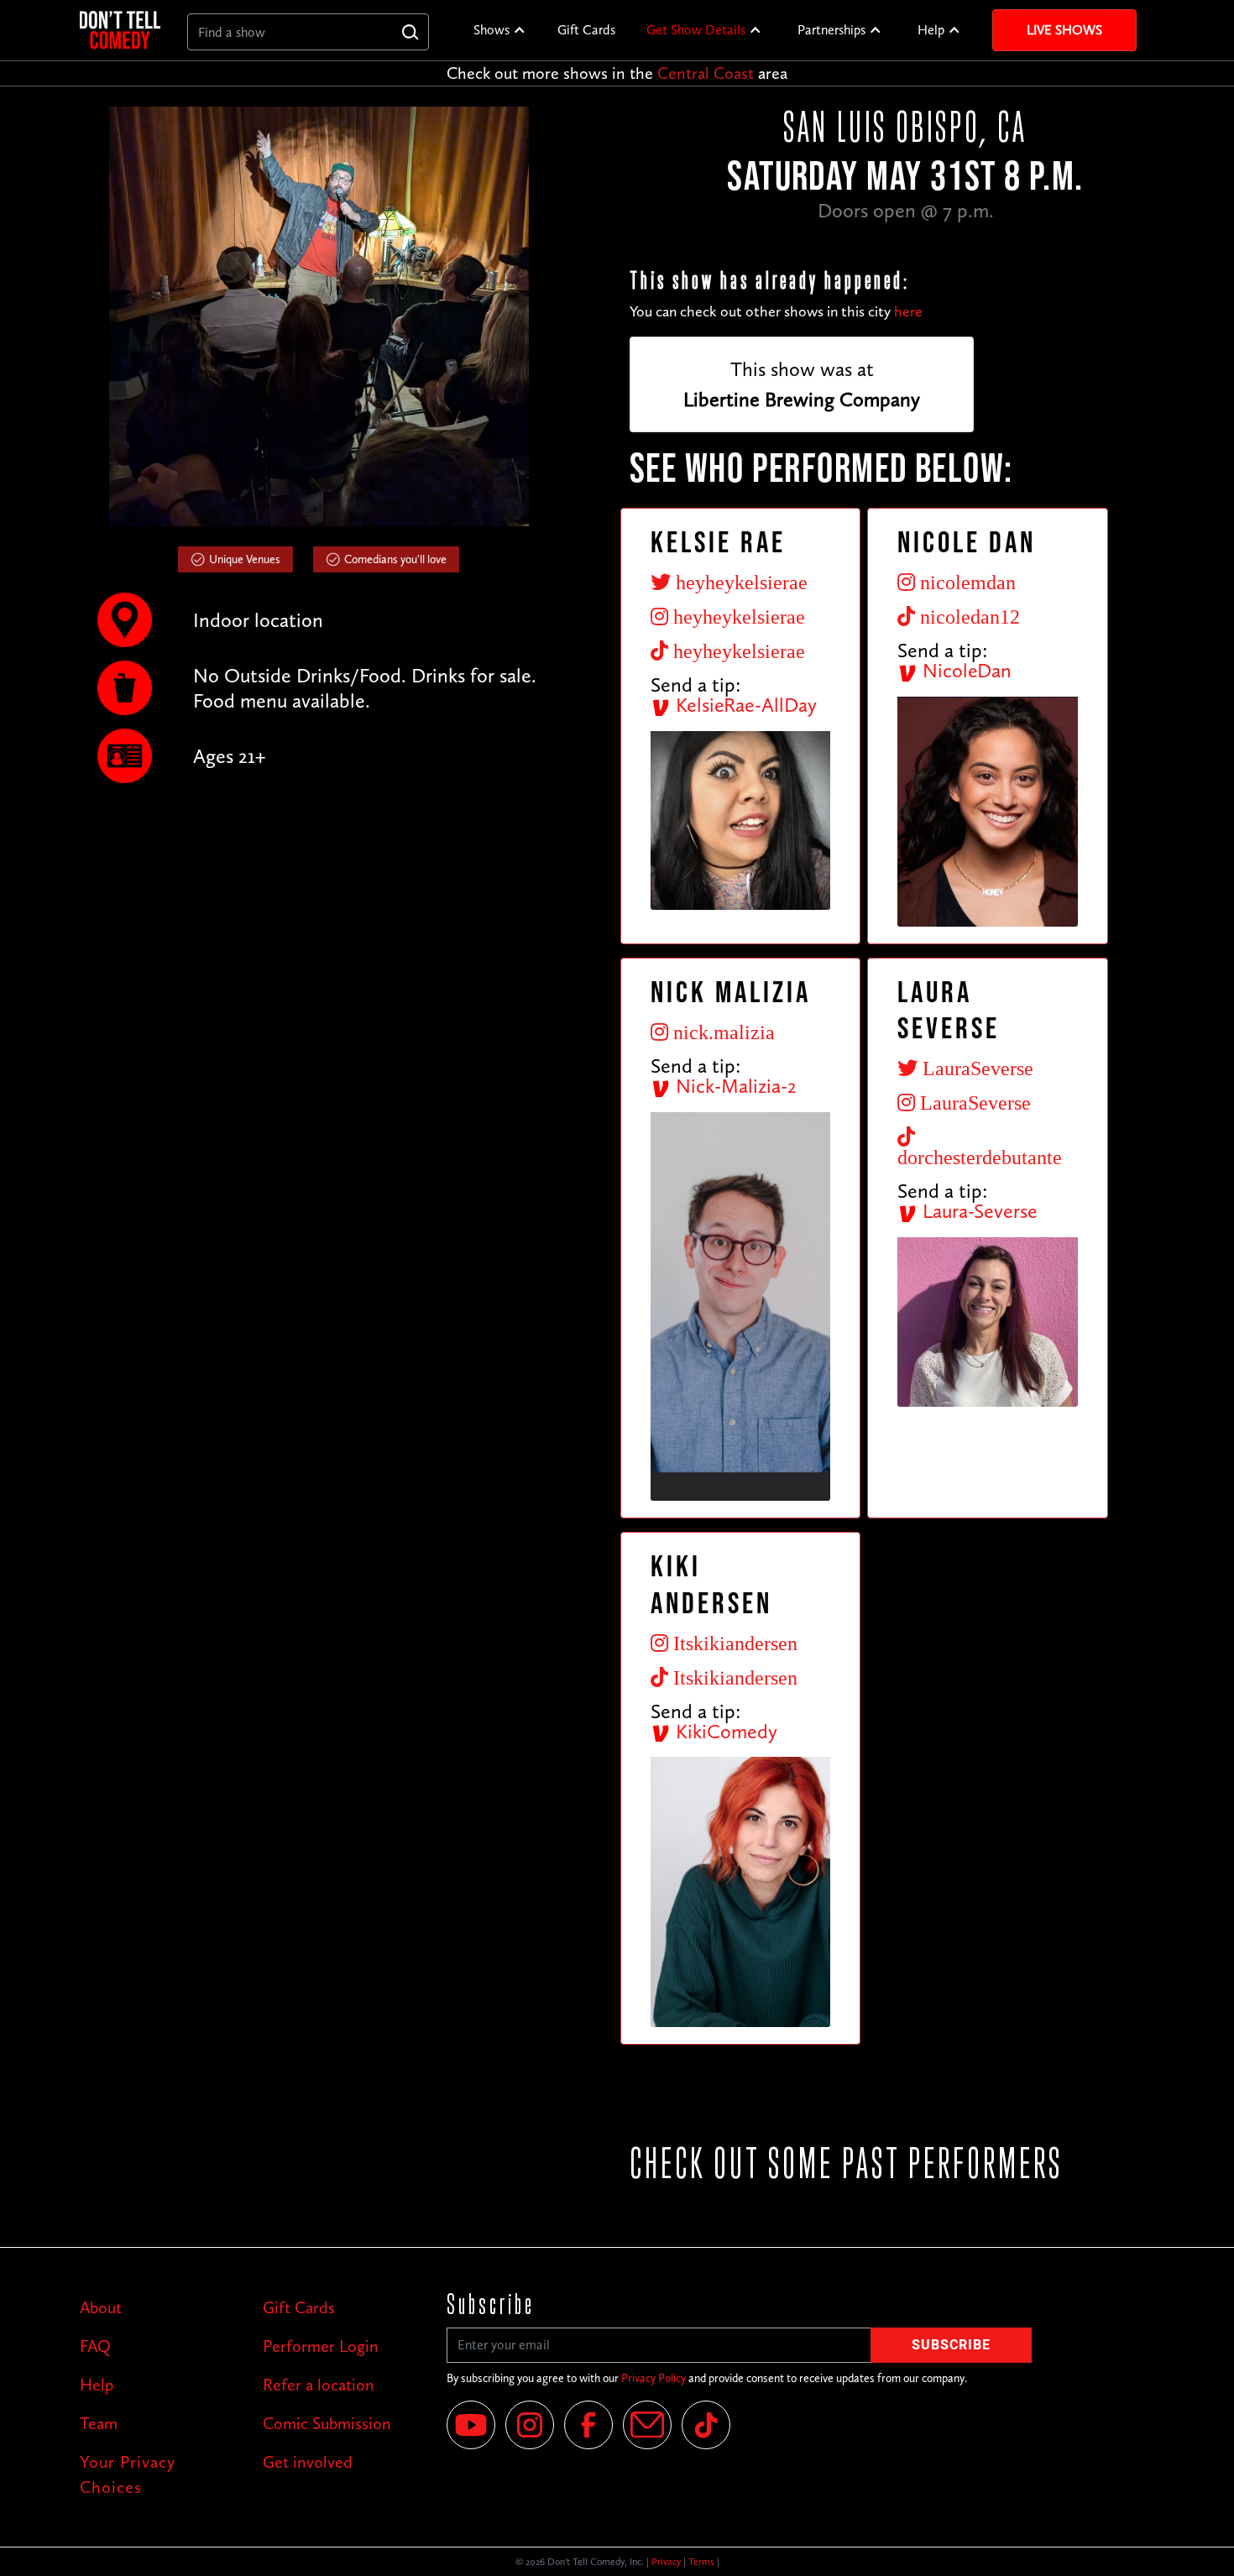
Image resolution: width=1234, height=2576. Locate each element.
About (101, 2307)
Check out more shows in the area (617, 73)
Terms (701, 2562)
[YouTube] (471, 2425)
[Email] (647, 2425)
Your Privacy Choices (128, 2474)
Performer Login (321, 2346)
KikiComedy (724, 1731)
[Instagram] (530, 2425)
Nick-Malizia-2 (734, 1086)
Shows (492, 30)
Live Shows (1064, 30)
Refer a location (319, 2385)
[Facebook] (588, 2425)
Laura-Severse (978, 1211)
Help (931, 30)
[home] (120, 30)
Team (99, 2423)
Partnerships (831, 30)
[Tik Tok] (706, 2425)
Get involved (308, 2462)
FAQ (95, 2346)
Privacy (666, 2562)
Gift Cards (586, 30)
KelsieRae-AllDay (744, 705)
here (908, 311)
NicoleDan (965, 670)
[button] (500, 30)
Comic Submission (327, 2423)
